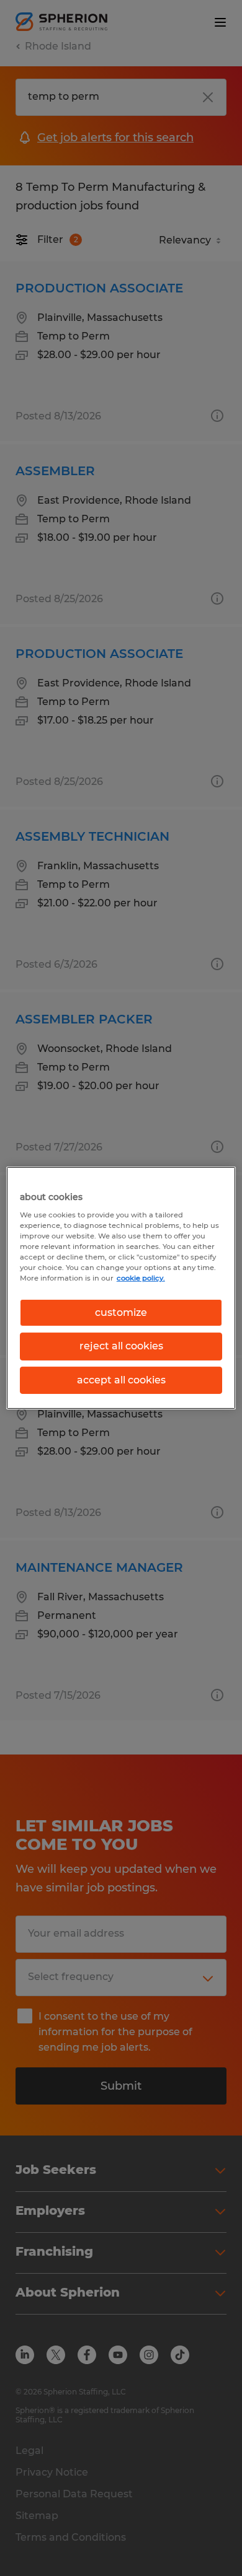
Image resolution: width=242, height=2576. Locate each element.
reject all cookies (121, 1346)
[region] (121, 1288)
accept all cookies (121, 1380)
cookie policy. (141, 1278)
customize (121, 1312)
